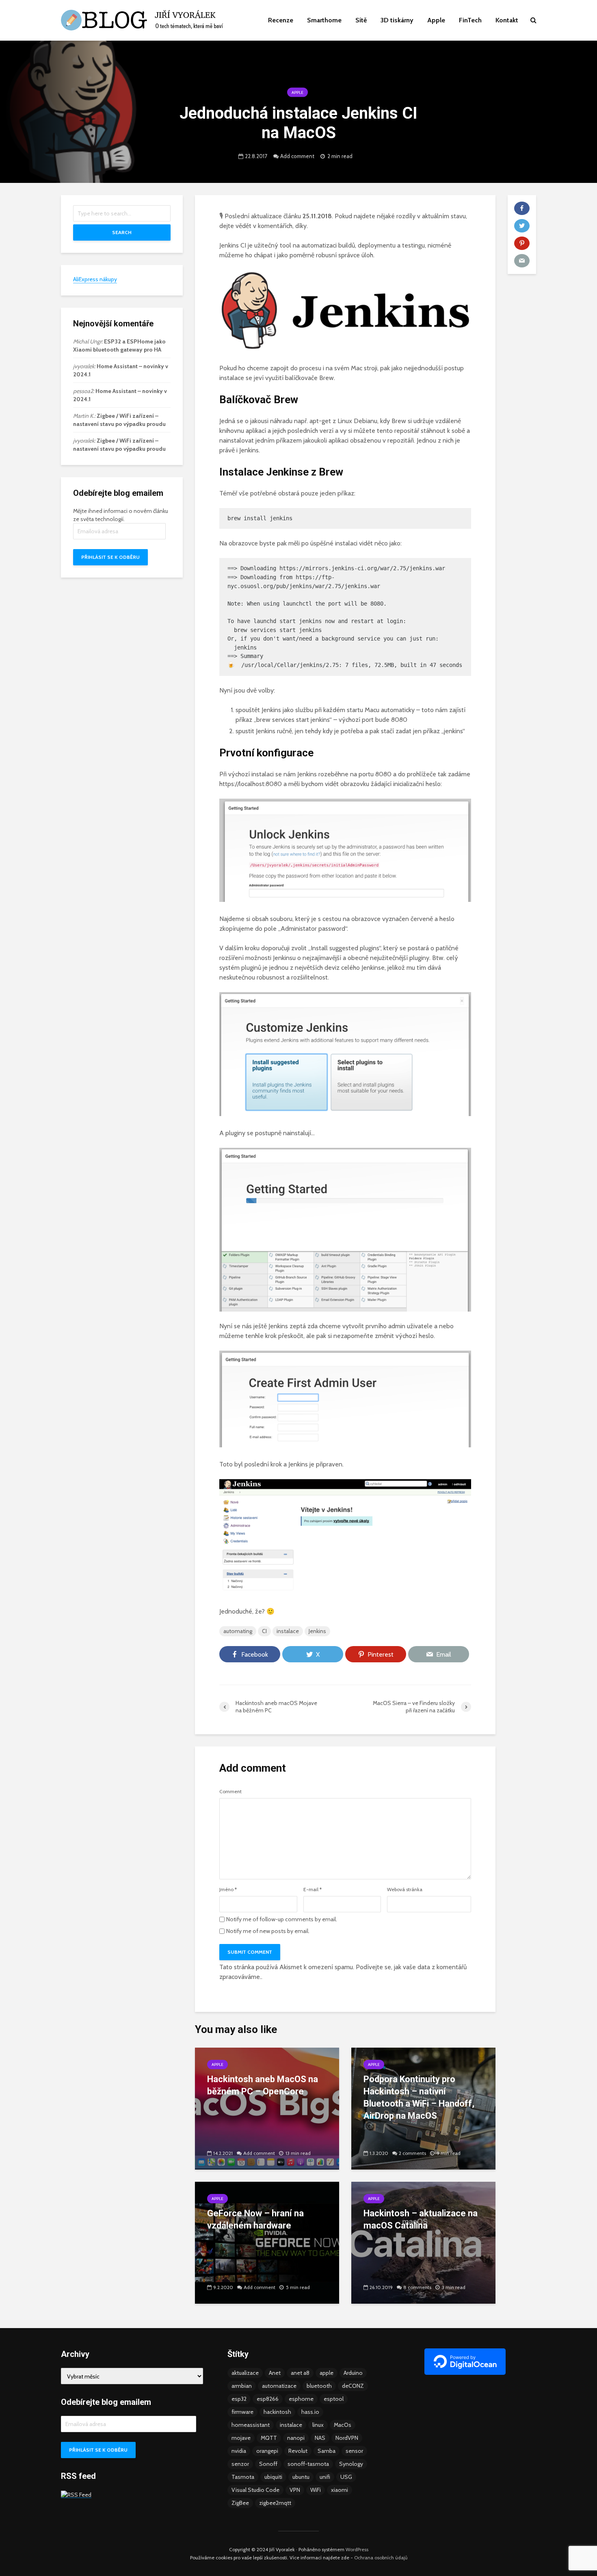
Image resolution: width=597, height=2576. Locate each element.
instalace (288, 1631)
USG (346, 2477)
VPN (295, 2490)
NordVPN (347, 2438)
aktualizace (245, 2373)
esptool (334, 2399)
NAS (320, 2438)
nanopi (296, 2438)
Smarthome (324, 20)
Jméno (228, 1890)
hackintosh (277, 2412)
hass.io (310, 2412)
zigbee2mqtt (275, 2503)
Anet (275, 2373)
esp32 (239, 2399)
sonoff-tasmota (308, 2464)
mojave (241, 2438)
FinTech (470, 20)
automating (238, 1631)
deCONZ (353, 2386)
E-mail (313, 1890)
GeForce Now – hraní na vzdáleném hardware (255, 2219)
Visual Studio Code (255, 2490)
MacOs (343, 2425)
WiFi (316, 2490)
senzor (240, 2464)
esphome (301, 2399)
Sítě (361, 20)
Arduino (353, 2373)
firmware (242, 2412)
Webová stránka (405, 1890)
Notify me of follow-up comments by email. (282, 1919)
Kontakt (507, 20)
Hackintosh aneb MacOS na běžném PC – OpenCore (263, 2085)
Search (122, 232)
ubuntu (301, 2477)
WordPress (357, 2549)
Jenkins (317, 1631)
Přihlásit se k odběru (110, 557)
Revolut (298, 2451)
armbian (242, 2386)
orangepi (267, 2451)
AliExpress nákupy (95, 279)
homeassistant (251, 2425)
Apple (436, 20)
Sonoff (268, 2464)
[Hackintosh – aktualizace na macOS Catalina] (423, 2242)
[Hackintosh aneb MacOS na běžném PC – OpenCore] (267, 2108)
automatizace (279, 2386)
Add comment (297, 156)
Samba (327, 2451)
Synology (351, 2464)
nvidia (239, 2451)
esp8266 (268, 2399)
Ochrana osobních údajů (381, 2558)
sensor (354, 2451)
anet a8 (300, 2373)
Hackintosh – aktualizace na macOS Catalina (421, 2219)
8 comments (417, 2287)
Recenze (281, 20)
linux (318, 2425)
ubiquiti (273, 2477)
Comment (230, 1792)
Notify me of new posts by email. (268, 1931)
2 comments (412, 2153)
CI (264, 1631)
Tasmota (243, 2477)
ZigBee (240, 2503)
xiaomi (340, 2490)
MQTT (269, 2438)
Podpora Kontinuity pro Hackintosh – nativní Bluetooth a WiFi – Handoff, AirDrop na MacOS (419, 2097)
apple (327, 2373)
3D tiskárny (397, 20)
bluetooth (319, 2386)
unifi (325, 2477)
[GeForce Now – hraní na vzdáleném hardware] (267, 2242)
